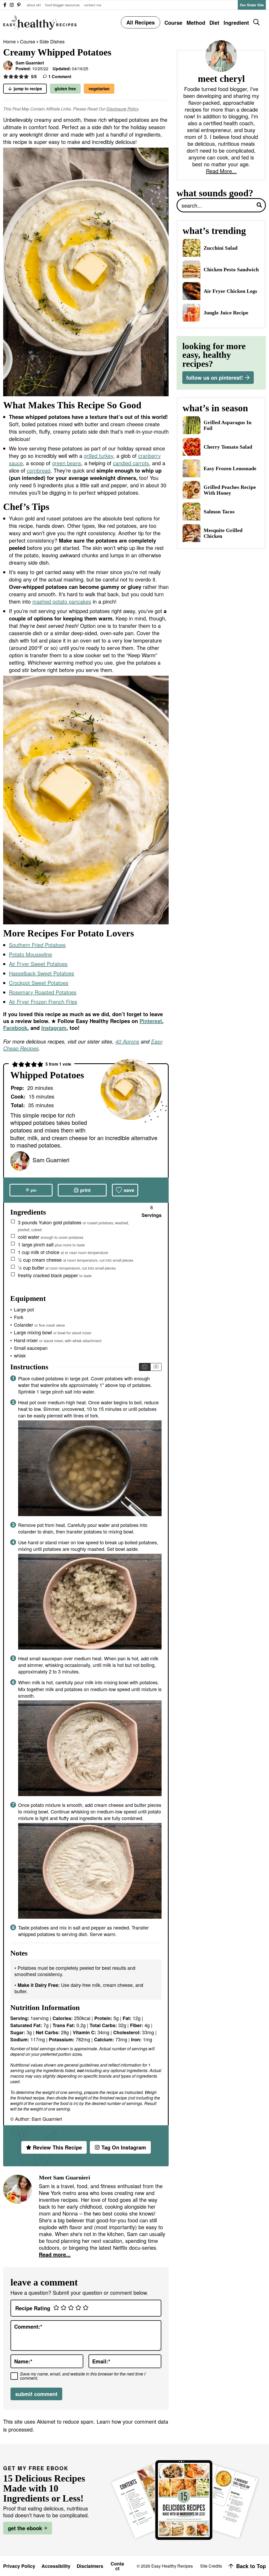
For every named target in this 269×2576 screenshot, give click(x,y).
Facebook (15, 1028)
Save (129, 1190)
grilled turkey (99, 456)
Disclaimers (90, 2566)
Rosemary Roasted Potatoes (43, 992)
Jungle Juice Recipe (226, 313)
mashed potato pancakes (62, 601)
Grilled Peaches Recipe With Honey (230, 490)
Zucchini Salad (221, 248)
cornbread (39, 470)
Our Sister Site (252, 5)
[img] (5, 5)
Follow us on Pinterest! (215, 377)
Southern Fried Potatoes (37, 945)
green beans (67, 463)
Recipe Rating (33, 2308)
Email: (101, 2361)
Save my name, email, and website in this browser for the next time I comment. (83, 2376)
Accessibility (56, 2566)
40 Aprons (127, 1041)
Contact (117, 2566)
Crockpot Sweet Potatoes (39, 983)
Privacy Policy (19, 2566)
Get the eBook (25, 2528)
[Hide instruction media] (156, 1367)
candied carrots (131, 463)
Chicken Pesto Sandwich (231, 269)
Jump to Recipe (28, 89)
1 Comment (60, 76)
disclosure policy (122, 109)
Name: (23, 2361)
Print (85, 1190)
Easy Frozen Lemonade (230, 468)
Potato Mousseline (30, 954)
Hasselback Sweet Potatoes (42, 973)
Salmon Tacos (219, 512)
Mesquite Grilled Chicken (223, 533)
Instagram (54, 1028)
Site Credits (211, 2566)
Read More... (221, 171)
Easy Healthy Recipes (40, 22)
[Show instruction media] (145, 1367)
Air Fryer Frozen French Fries (43, 1002)
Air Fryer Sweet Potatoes (38, 964)
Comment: (28, 2327)
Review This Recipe (57, 2147)
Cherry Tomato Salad (228, 447)
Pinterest (151, 1021)
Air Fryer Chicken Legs (230, 291)
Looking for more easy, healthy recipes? (214, 355)
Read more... (55, 2254)
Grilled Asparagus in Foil (227, 425)
